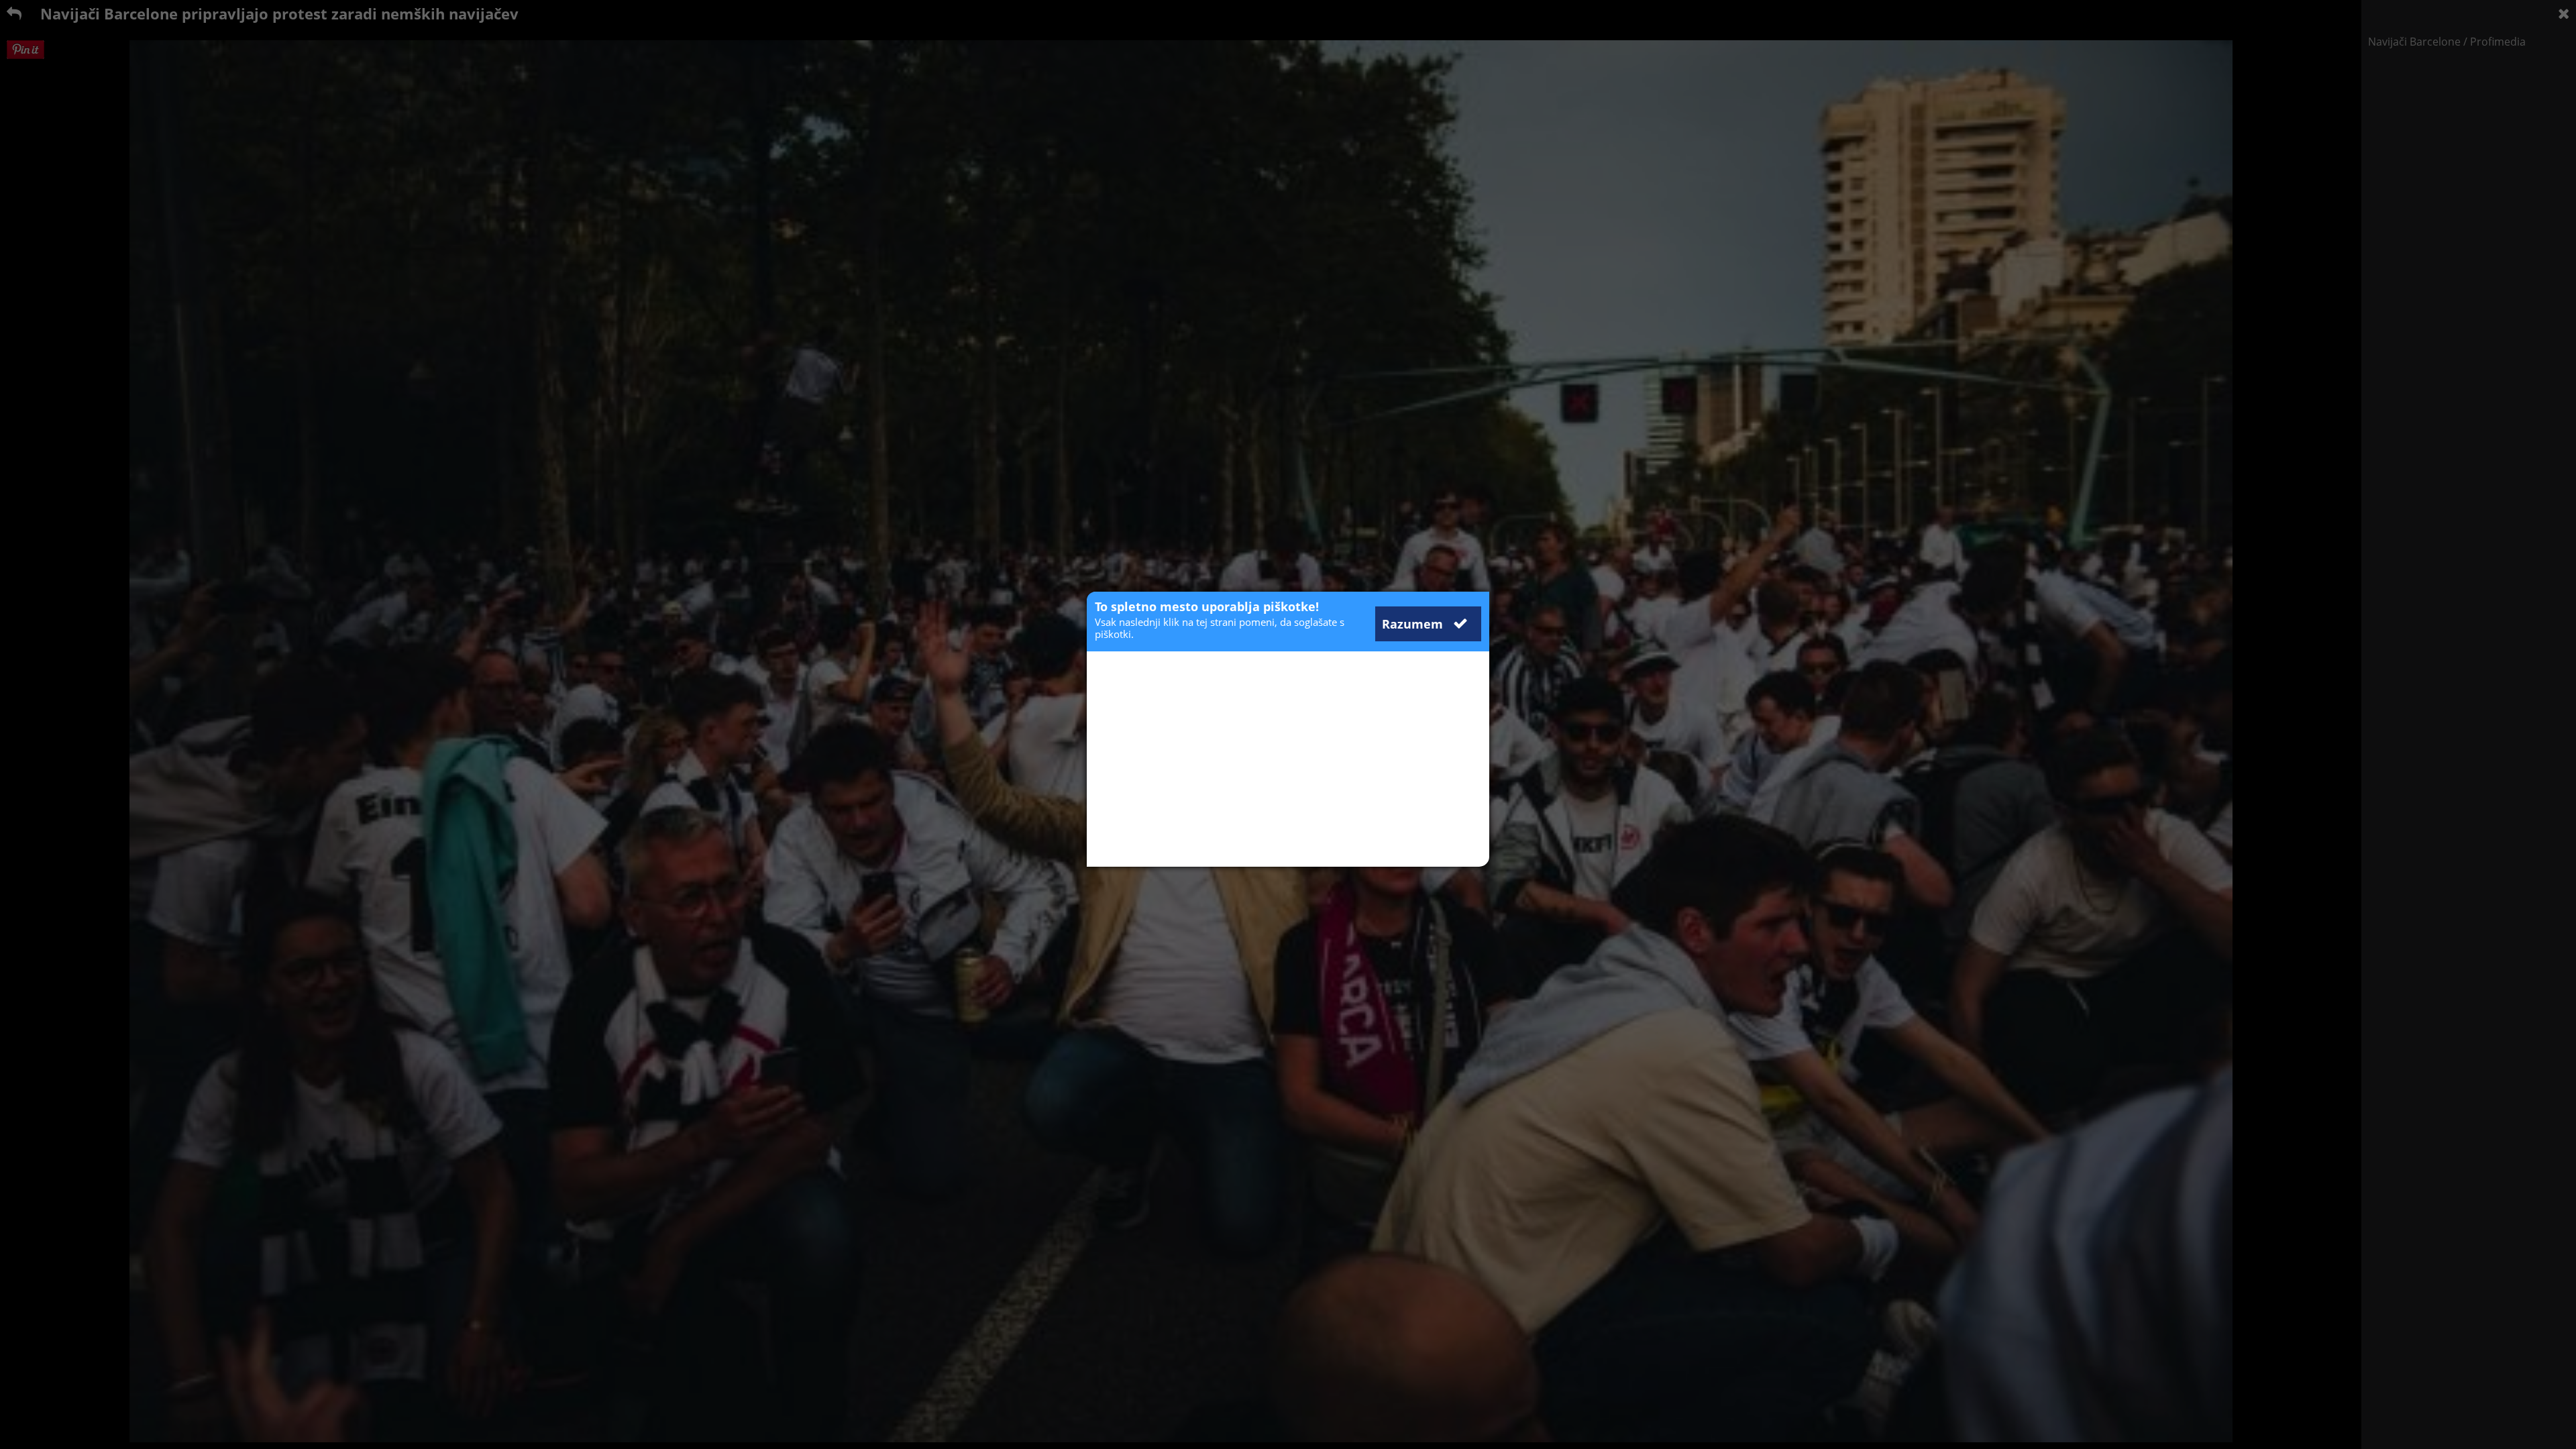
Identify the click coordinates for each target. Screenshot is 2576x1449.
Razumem (1414, 624)
